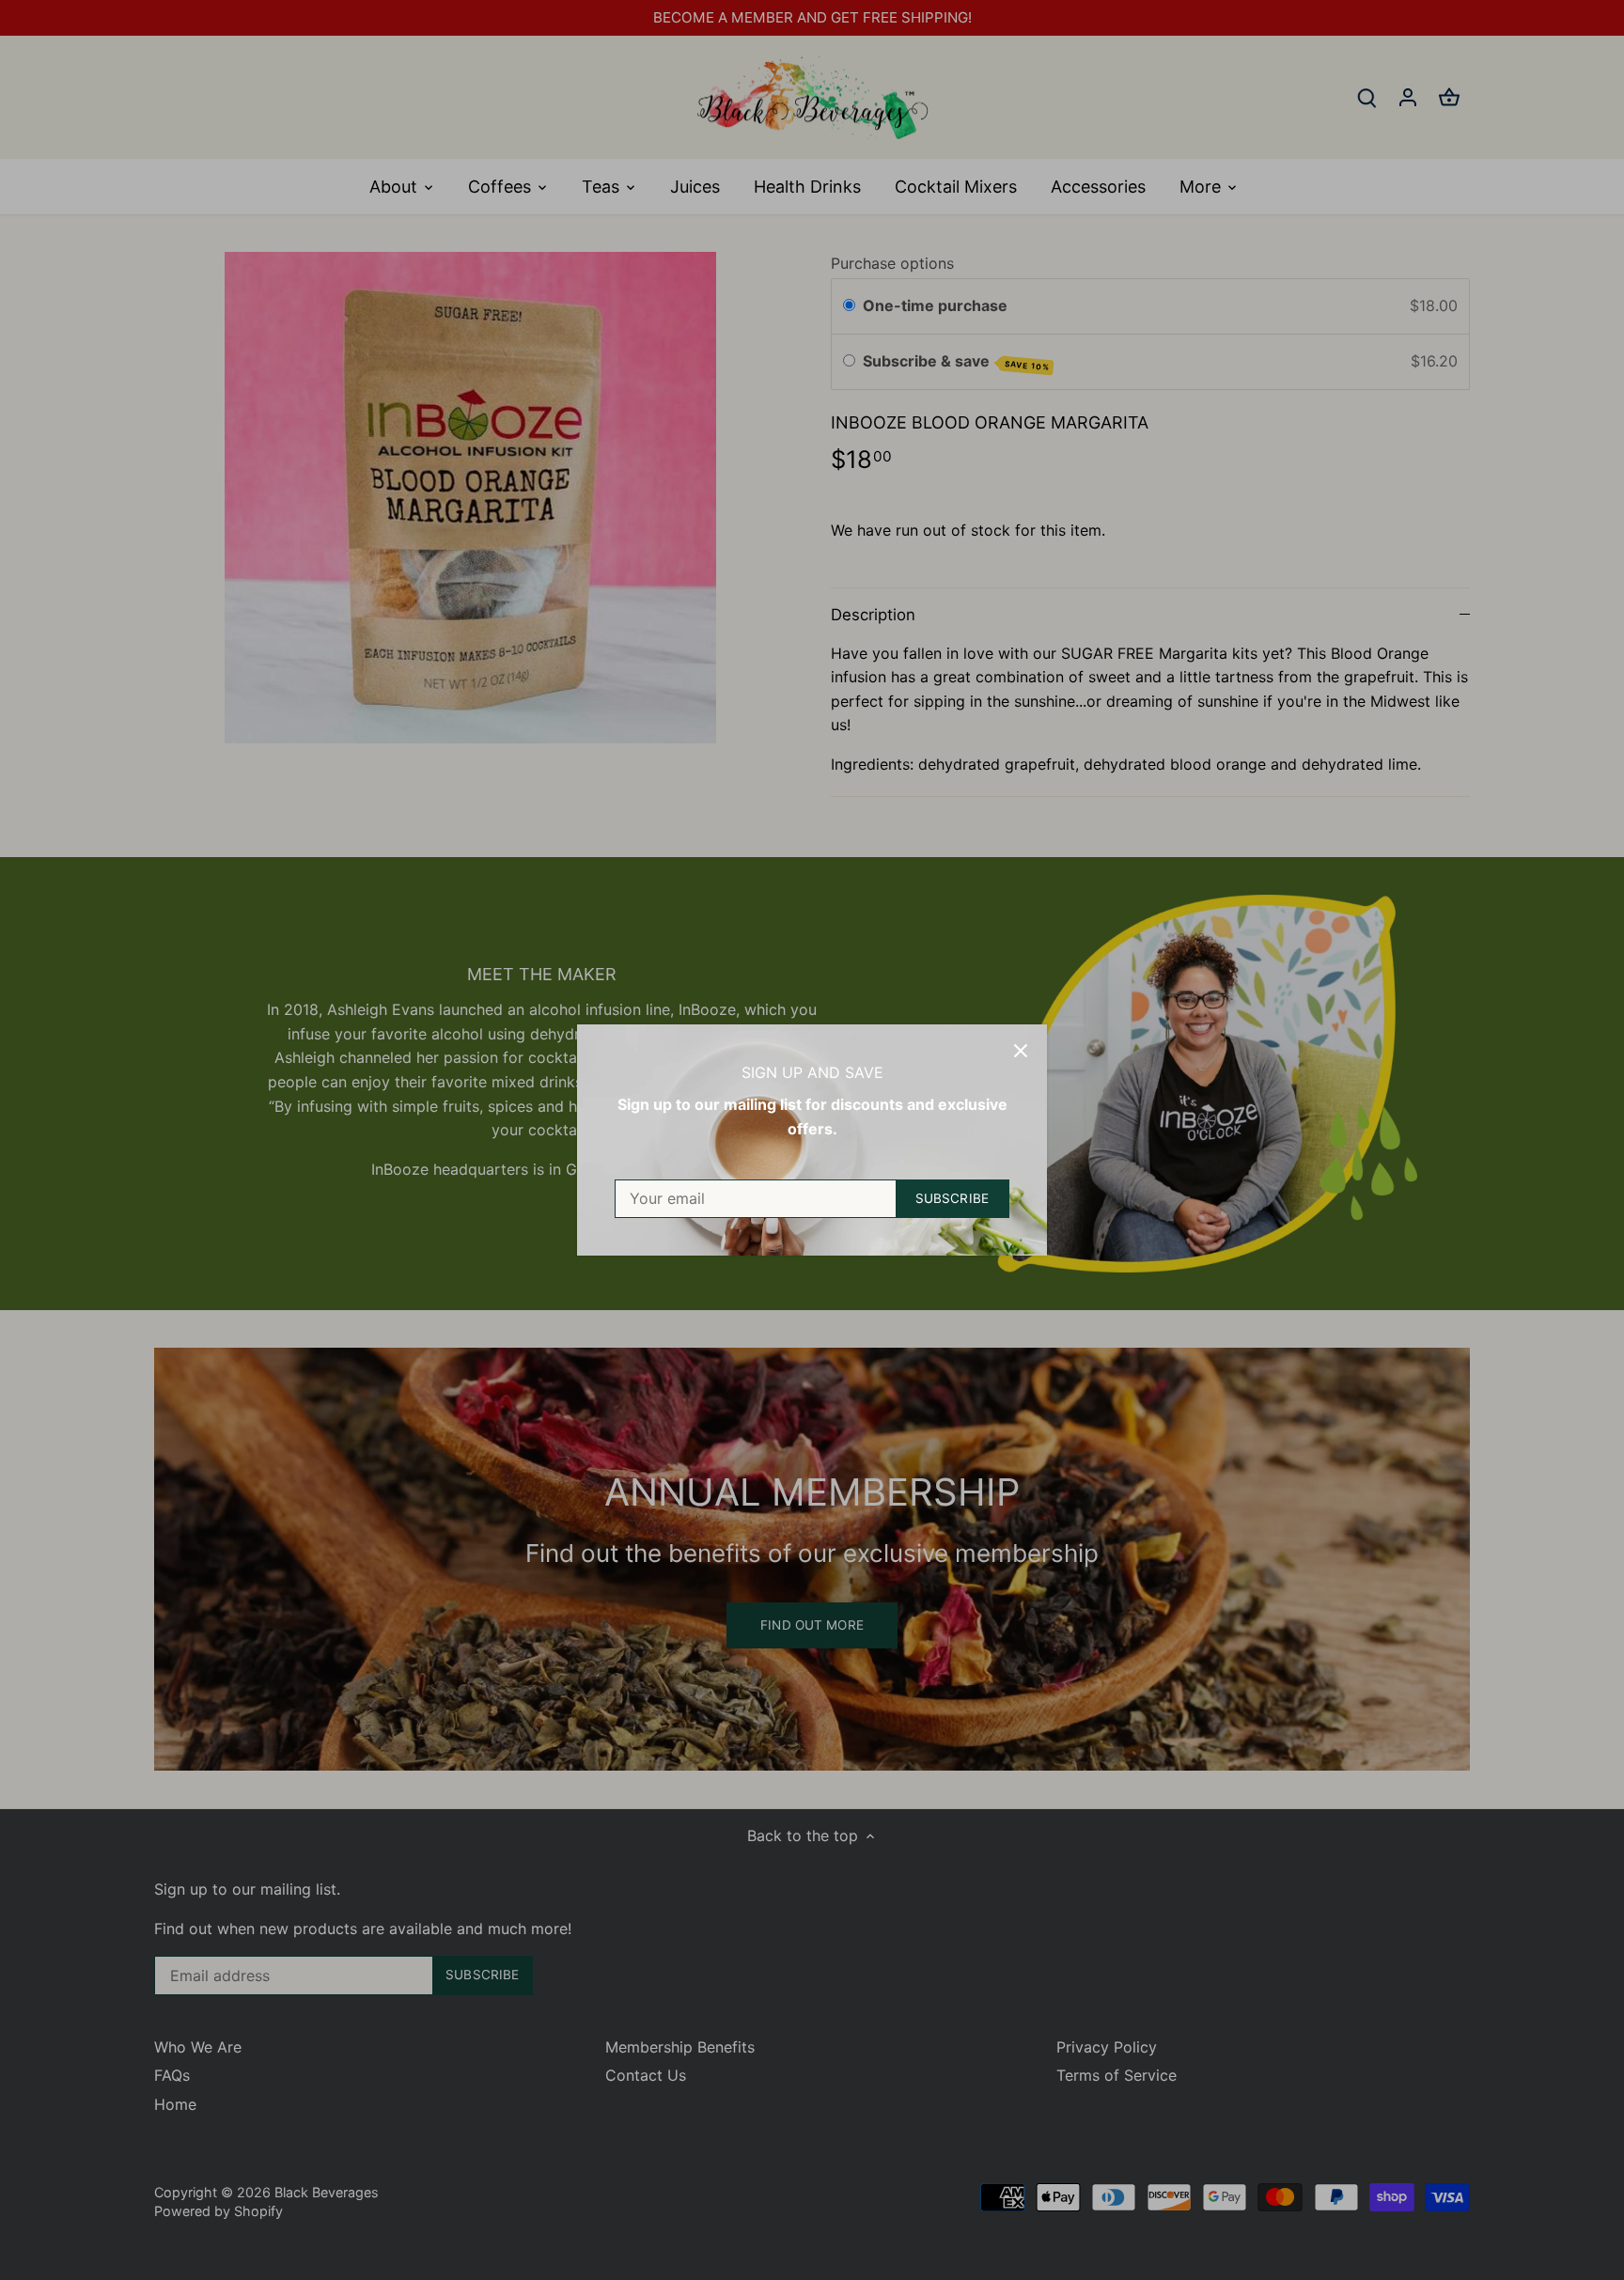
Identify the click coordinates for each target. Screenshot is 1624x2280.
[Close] (1021, 1051)
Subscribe (952, 1198)
